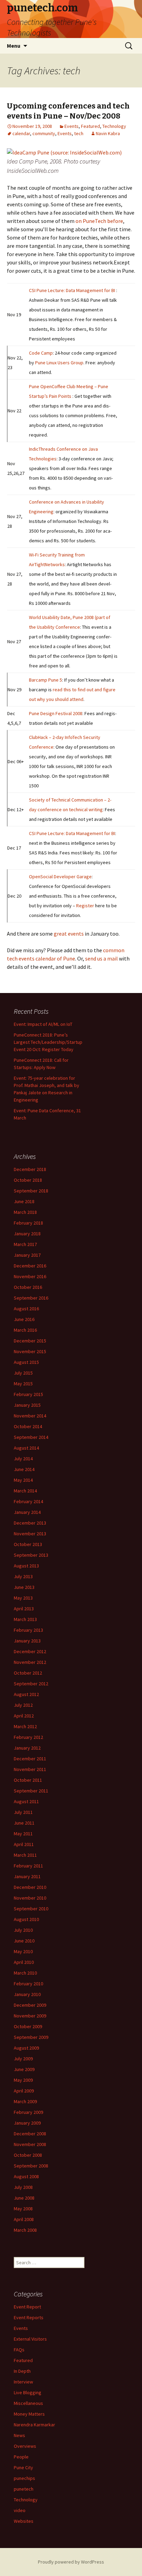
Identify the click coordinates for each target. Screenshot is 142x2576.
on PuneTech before (99, 221)
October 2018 (28, 1180)
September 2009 (31, 2037)
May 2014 (23, 1480)
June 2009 (24, 2069)
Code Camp (41, 353)
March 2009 (25, 2101)
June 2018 (24, 1201)
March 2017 (25, 1244)
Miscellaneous (28, 2403)
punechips (24, 2478)
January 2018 (27, 1234)
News (19, 2435)
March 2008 (25, 2230)
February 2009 (28, 2112)
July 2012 (23, 1705)
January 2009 (27, 2123)
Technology (114, 126)
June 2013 (24, 1587)
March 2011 (25, 1855)
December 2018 (30, 1169)
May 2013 (23, 1598)
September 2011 (31, 1791)
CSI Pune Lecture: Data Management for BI (72, 290)
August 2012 (26, 1694)
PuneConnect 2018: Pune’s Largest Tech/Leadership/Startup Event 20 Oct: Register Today (48, 1042)
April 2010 (24, 1962)
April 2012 (24, 1716)
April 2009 (24, 2091)
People (21, 2457)
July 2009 (23, 2059)
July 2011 (23, 1812)
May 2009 (23, 2080)
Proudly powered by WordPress (71, 2562)
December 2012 (30, 1651)
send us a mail (102, 958)
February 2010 (28, 1984)
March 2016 (25, 1330)
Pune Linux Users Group (59, 363)
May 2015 (23, 1384)
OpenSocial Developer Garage (60, 877)
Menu (14, 46)
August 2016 (26, 1309)
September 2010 (31, 1909)
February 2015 (28, 1394)
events (76, 934)
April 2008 (24, 2219)
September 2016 (31, 1298)
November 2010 (30, 1898)
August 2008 (26, 2176)
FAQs (19, 2350)
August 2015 (26, 1362)
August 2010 (26, 1919)
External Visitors (30, 2339)
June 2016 (24, 1319)
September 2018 (31, 1191)
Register (85, 906)
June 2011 (24, 1823)
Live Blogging (28, 2392)
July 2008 (23, 2187)
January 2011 (27, 1876)
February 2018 (28, 1223)
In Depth (22, 2371)
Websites (24, 2521)
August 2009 (26, 2048)
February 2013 (28, 1630)
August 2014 (26, 1448)
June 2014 (24, 1469)
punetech (24, 2489)
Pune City (23, 2467)
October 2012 (28, 1673)
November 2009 (30, 2016)
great (60, 934)
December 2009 (30, 2005)
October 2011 (28, 1780)
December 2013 (30, 1523)
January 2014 (27, 1512)
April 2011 (24, 1844)
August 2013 (26, 1566)
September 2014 (31, 1437)
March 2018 (25, 1212)
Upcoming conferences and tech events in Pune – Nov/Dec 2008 (68, 111)
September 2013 (31, 1555)
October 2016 (28, 1287)
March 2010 (25, 1973)
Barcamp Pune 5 (45, 680)
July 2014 (23, 1459)
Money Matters (29, 2414)
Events (72, 126)
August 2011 (26, 1801)
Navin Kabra (108, 133)
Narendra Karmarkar (34, 2425)
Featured (90, 126)
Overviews (25, 2446)
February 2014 (28, 1501)
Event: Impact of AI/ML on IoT (43, 1024)
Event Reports (29, 2317)
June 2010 (24, 1941)
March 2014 (25, 1491)
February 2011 (28, 1866)
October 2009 (28, 2026)
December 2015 (30, 1341)
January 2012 (27, 1748)
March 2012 (25, 1726)
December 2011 (30, 1759)
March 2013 (25, 1619)
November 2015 (30, 1351)
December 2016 (30, 1266)
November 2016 (30, 1276)
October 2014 (28, 1426)
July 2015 (23, 1373)
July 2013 (23, 1576)
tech (79, 133)
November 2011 (30, 1769)
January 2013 (27, 1641)
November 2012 (30, 1662)
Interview (23, 2382)
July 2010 (23, 1930)
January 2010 (27, 1994)
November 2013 (30, 1534)
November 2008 (30, 2144)
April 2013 (24, 1609)
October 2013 (28, 1544)
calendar (21, 133)
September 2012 (31, 1684)
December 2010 (30, 1887)
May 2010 (23, 1951)
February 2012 (28, 1737)
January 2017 (27, 1255)
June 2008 (24, 2198)
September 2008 (31, 2166)
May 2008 (23, 2209)
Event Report (27, 2307)
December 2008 (30, 2134)
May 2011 (23, 1834)
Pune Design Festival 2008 (56, 713)
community (44, 133)
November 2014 (30, 1416)
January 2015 (27, 1405)
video (20, 2510)
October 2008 (28, 2155)
